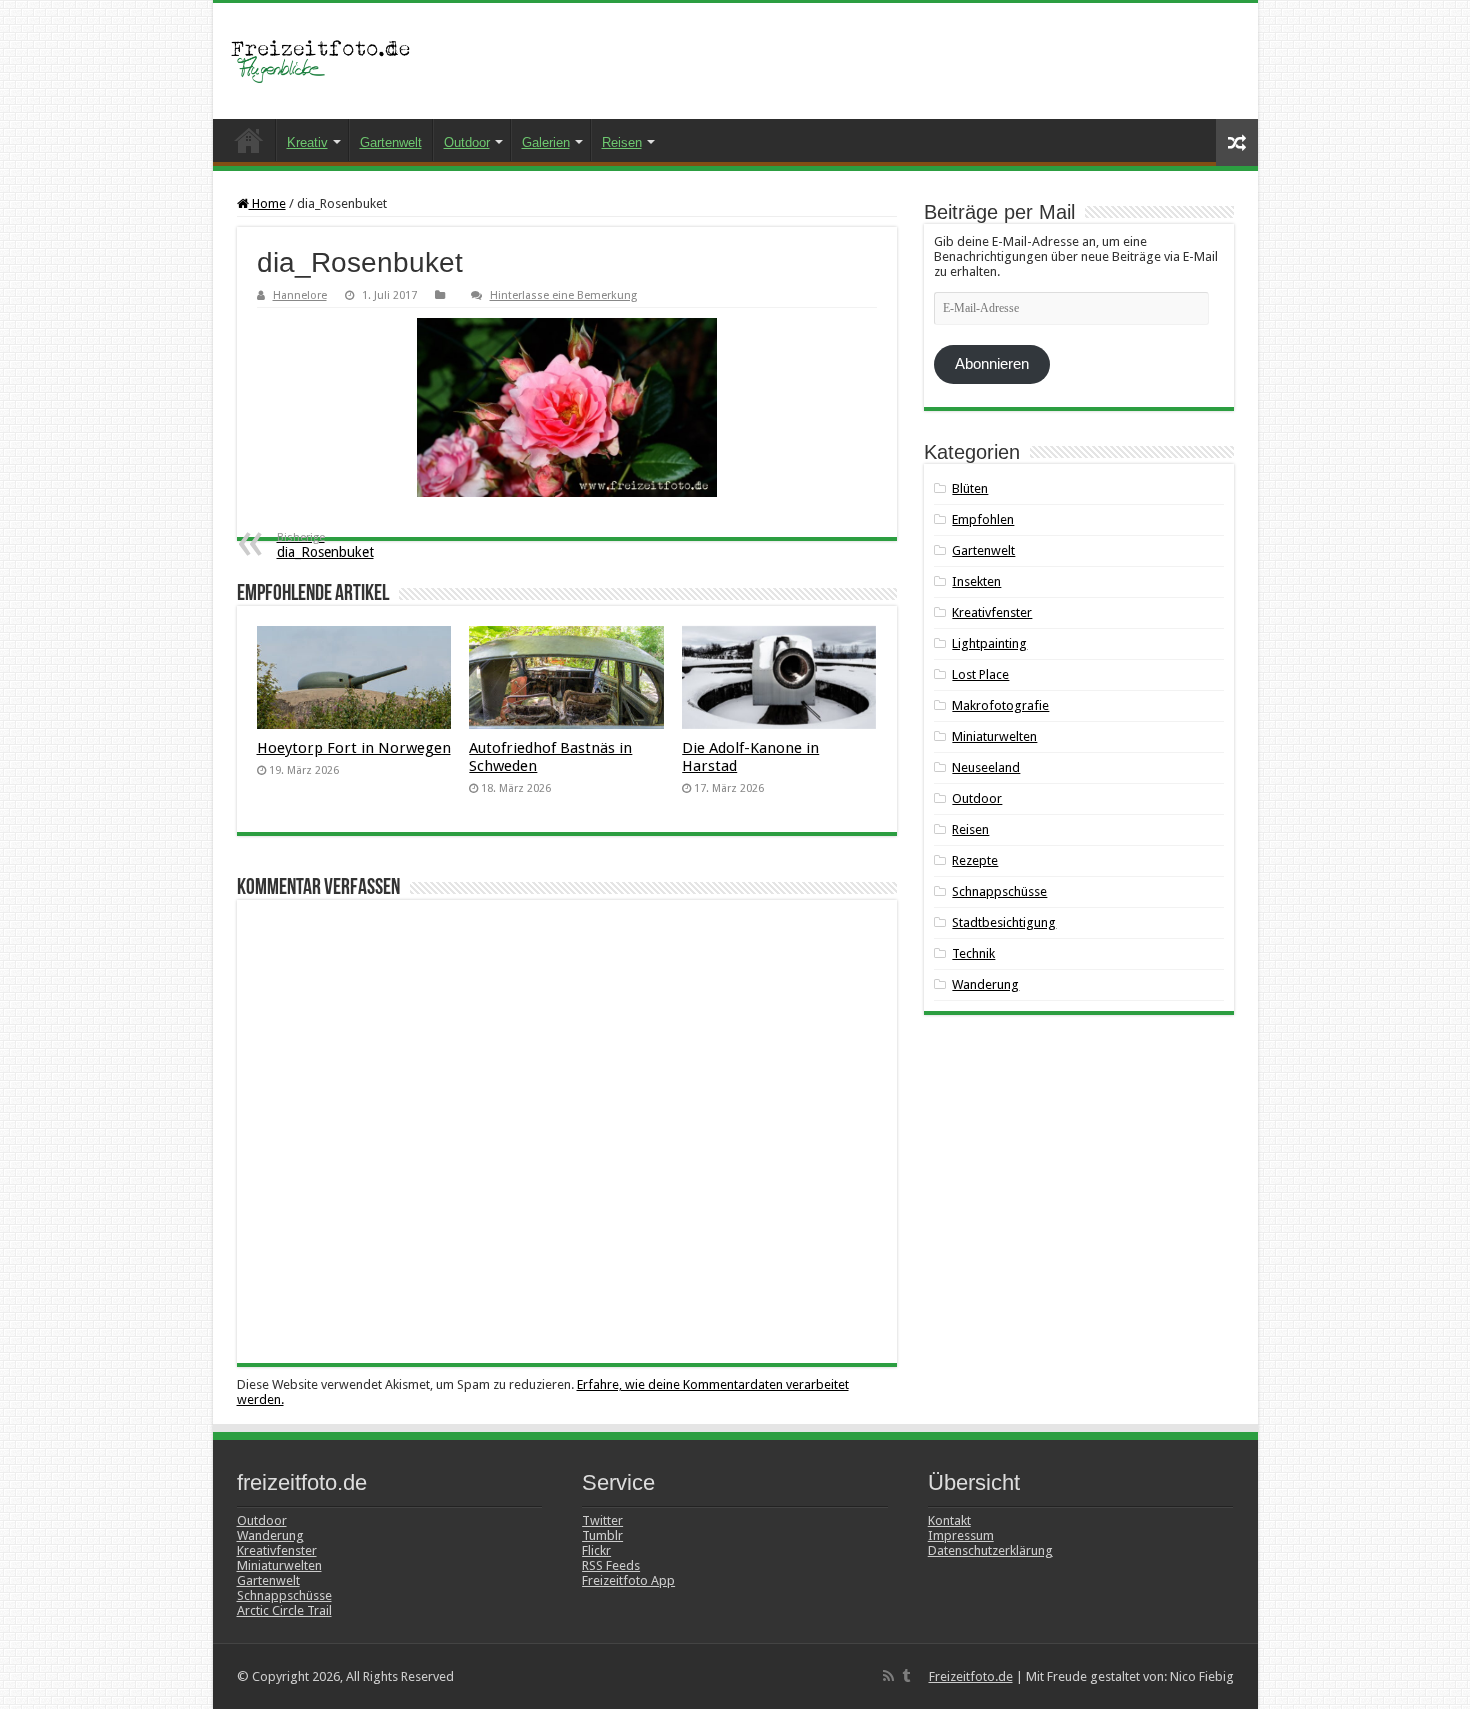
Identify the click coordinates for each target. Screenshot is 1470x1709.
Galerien (546, 142)
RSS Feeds (611, 1565)
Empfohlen (983, 519)
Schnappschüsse (999, 891)
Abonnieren (992, 364)
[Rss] (888, 1676)
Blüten (970, 488)
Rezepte (975, 860)
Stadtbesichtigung (1004, 922)
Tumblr (602, 1535)
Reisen (622, 142)
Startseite (249, 140)
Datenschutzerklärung (990, 1550)
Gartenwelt (391, 142)
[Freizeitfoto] (328, 61)
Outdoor (467, 142)
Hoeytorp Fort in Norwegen (354, 748)
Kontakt (949, 1520)
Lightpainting (989, 643)
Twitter (602, 1520)
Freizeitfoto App (628, 1580)
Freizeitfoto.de (971, 1676)
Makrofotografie (1000, 705)
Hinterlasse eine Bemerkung (563, 295)
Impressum (961, 1535)
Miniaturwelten (994, 736)
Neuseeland (986, 767)
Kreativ (307, 142)
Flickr (596, 1550)
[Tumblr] (906, 1676)
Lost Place (980, 674)
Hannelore (300, 295)
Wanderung (985, 984)
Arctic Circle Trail (284, 1610)
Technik (973, 953)
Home (267, 203)
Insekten (976, 581)
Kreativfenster (992, 612)
